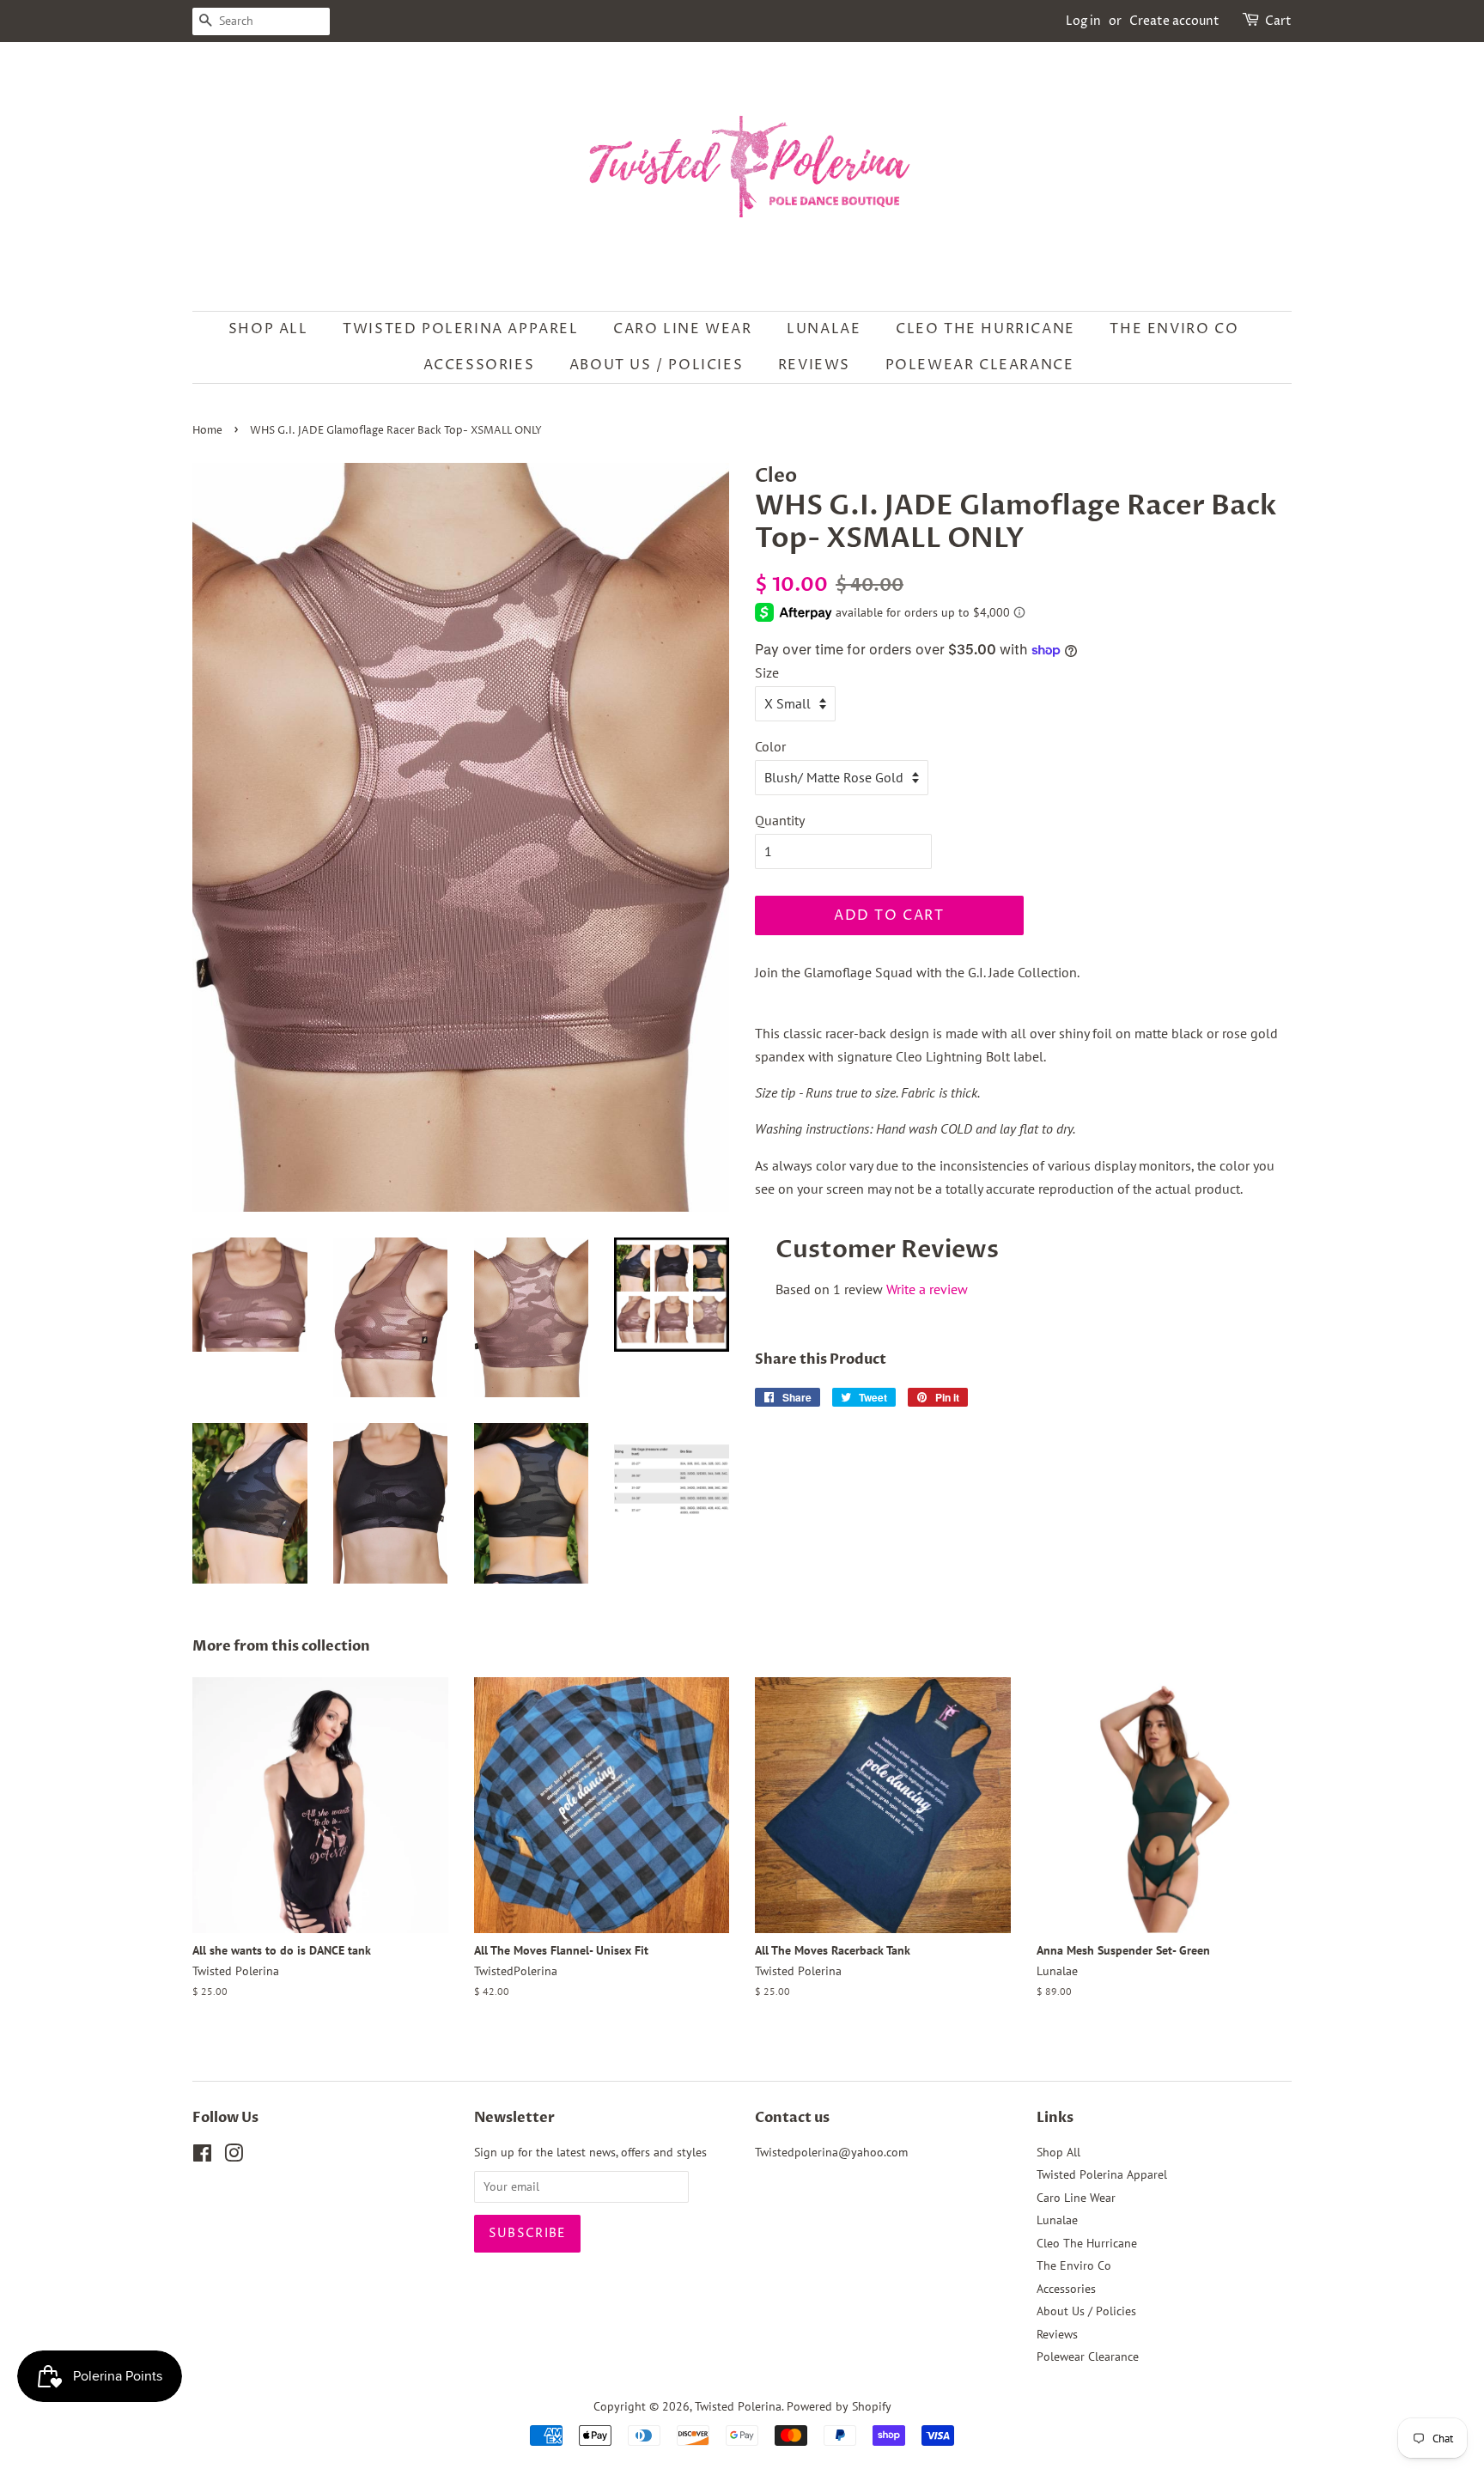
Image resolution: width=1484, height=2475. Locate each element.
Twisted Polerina (738, 2406)
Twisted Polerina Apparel (460, 329)
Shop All (268, 329)
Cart (1278, 21)
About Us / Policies (656, 365)
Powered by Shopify (839, 2406)
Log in (1083, 21)
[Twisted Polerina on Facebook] (202, 2156)
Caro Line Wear (682, 329)
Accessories (479, 365)
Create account (1174, 21)
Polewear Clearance (980, 365)
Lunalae (824, 329)
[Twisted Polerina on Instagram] (234, 2156)
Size (767, 672)
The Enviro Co (1174, 329)
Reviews (814, 365)
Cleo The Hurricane (985, 329)
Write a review (927, 1289)
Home (207, 431)
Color (770, 746)
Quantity (780, 820)
